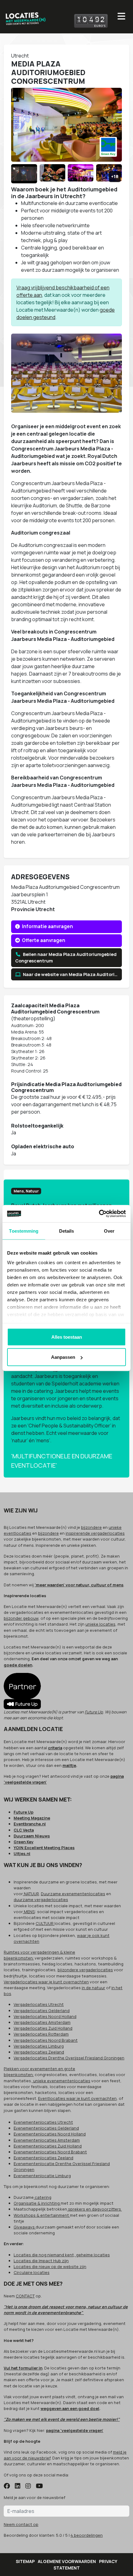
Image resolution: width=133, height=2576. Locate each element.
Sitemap (25, 2561)
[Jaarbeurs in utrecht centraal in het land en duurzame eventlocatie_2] (53, 174)
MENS (29, 1912)
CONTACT (25, 2296)
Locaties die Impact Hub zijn (41, 2261)
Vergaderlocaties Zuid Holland (43, 2028)
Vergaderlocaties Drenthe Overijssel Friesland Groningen (69, 2058)
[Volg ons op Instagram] (28, 2486)
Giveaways (25, 2227)
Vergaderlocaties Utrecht (39, 2004)
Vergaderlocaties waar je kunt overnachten (46, 1982)
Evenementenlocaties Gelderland (46, 2128)
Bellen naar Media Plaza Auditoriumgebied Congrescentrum (66, 958)
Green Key (24, 1842)
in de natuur (93, 1988)
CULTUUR (45, 1923)
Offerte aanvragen (43, 940)
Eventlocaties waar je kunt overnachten (77, 2098)
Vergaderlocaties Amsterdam (42, 2022)
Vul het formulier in (23, 2368)
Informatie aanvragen (47, 926)
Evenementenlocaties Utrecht (43, 2122)
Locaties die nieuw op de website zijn (50, 2267)
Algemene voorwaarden (67, 2561)
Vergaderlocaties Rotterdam (41, 2034)
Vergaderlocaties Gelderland (42, 2011)
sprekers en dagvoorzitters (94, 2209)
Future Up (94, 1712)
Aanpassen (63, 1357)
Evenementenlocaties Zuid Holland (48, 2146)
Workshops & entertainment (42, 2215)
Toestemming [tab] (24, 1231)
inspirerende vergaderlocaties (95, 1533)
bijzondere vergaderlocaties (85, 1970)
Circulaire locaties (32, 2272)
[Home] (25, 17)
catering (43, 2197)
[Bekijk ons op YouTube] (39, 2486)
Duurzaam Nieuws (32, 1836)
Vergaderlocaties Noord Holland (45, 2016)
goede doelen (18, 1665)
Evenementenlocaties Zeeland (43, 2158)
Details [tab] (67, 1231)
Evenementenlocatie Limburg (42, 2176)
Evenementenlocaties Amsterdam (47, 2140)
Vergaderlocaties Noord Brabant (46, 2040)
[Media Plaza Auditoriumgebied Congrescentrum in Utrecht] (24, 174)
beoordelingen (87, 2535)
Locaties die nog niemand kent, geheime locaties (62, 2255)
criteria (55, 1748)
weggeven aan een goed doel (70, 2408)
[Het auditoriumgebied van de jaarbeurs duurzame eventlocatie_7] (81, 174)
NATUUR (31, 1894)
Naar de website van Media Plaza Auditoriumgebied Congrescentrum (72, 974)
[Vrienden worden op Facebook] (7, 2486)
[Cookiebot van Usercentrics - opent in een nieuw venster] (99, 1214)
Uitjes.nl (22, 1853)
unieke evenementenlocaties (61, 2081)
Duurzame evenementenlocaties (73, 1894)
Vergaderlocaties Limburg (39, 2046)
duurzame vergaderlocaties (41, 1900)
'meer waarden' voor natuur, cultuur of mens (79, 1585)
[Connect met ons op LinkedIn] (18, 2486)
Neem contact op (21, 2524)
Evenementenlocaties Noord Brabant (50, 2152)
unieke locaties (100, 1624)
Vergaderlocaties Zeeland (39, 2052)
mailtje (69, 1765)
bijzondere (91, 1527)
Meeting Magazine (32, 1818)
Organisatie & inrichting (37, 2203)
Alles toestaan (67, 1337)
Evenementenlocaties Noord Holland (50, 2134)
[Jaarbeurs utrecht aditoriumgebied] (109, 174)
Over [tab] (109, 1231)
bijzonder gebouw (21, 1618)
